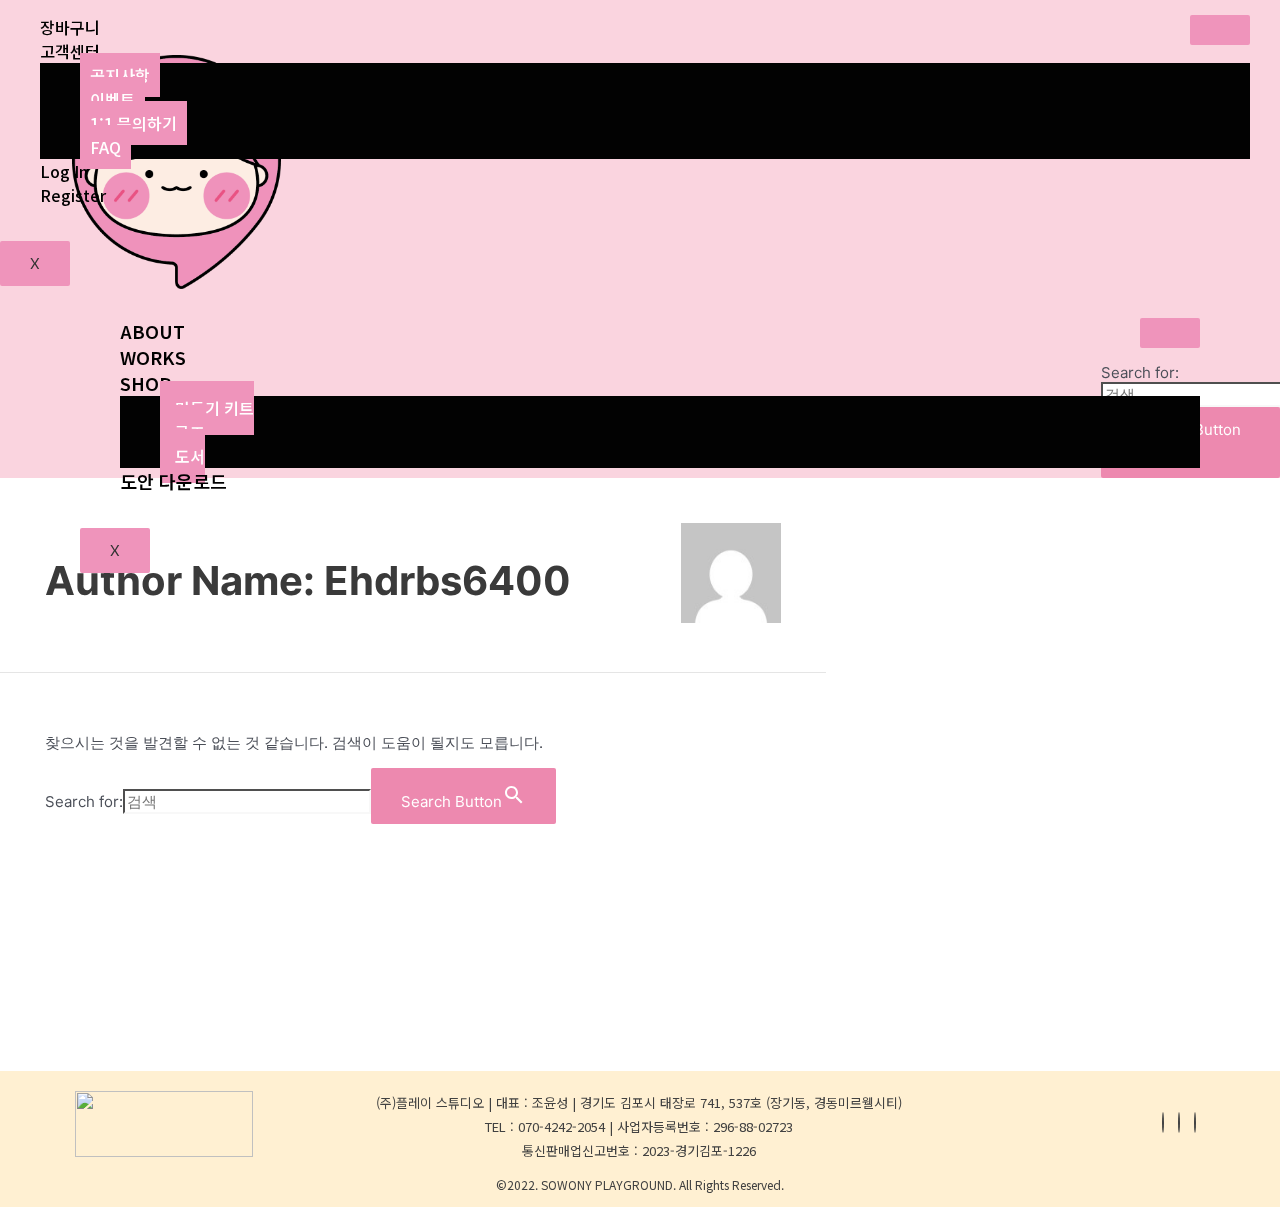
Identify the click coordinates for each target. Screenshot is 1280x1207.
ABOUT (152, 331)
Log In (64, 171)
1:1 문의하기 (133, 123)
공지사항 (120, 75)
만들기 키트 (214, 408)
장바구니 (70, 27)
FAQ (105, 147)
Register (73, 195)
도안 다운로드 (173, 481)
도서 (190, 456)
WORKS (153, 357)
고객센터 (70, 51)
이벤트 (112, 99)
